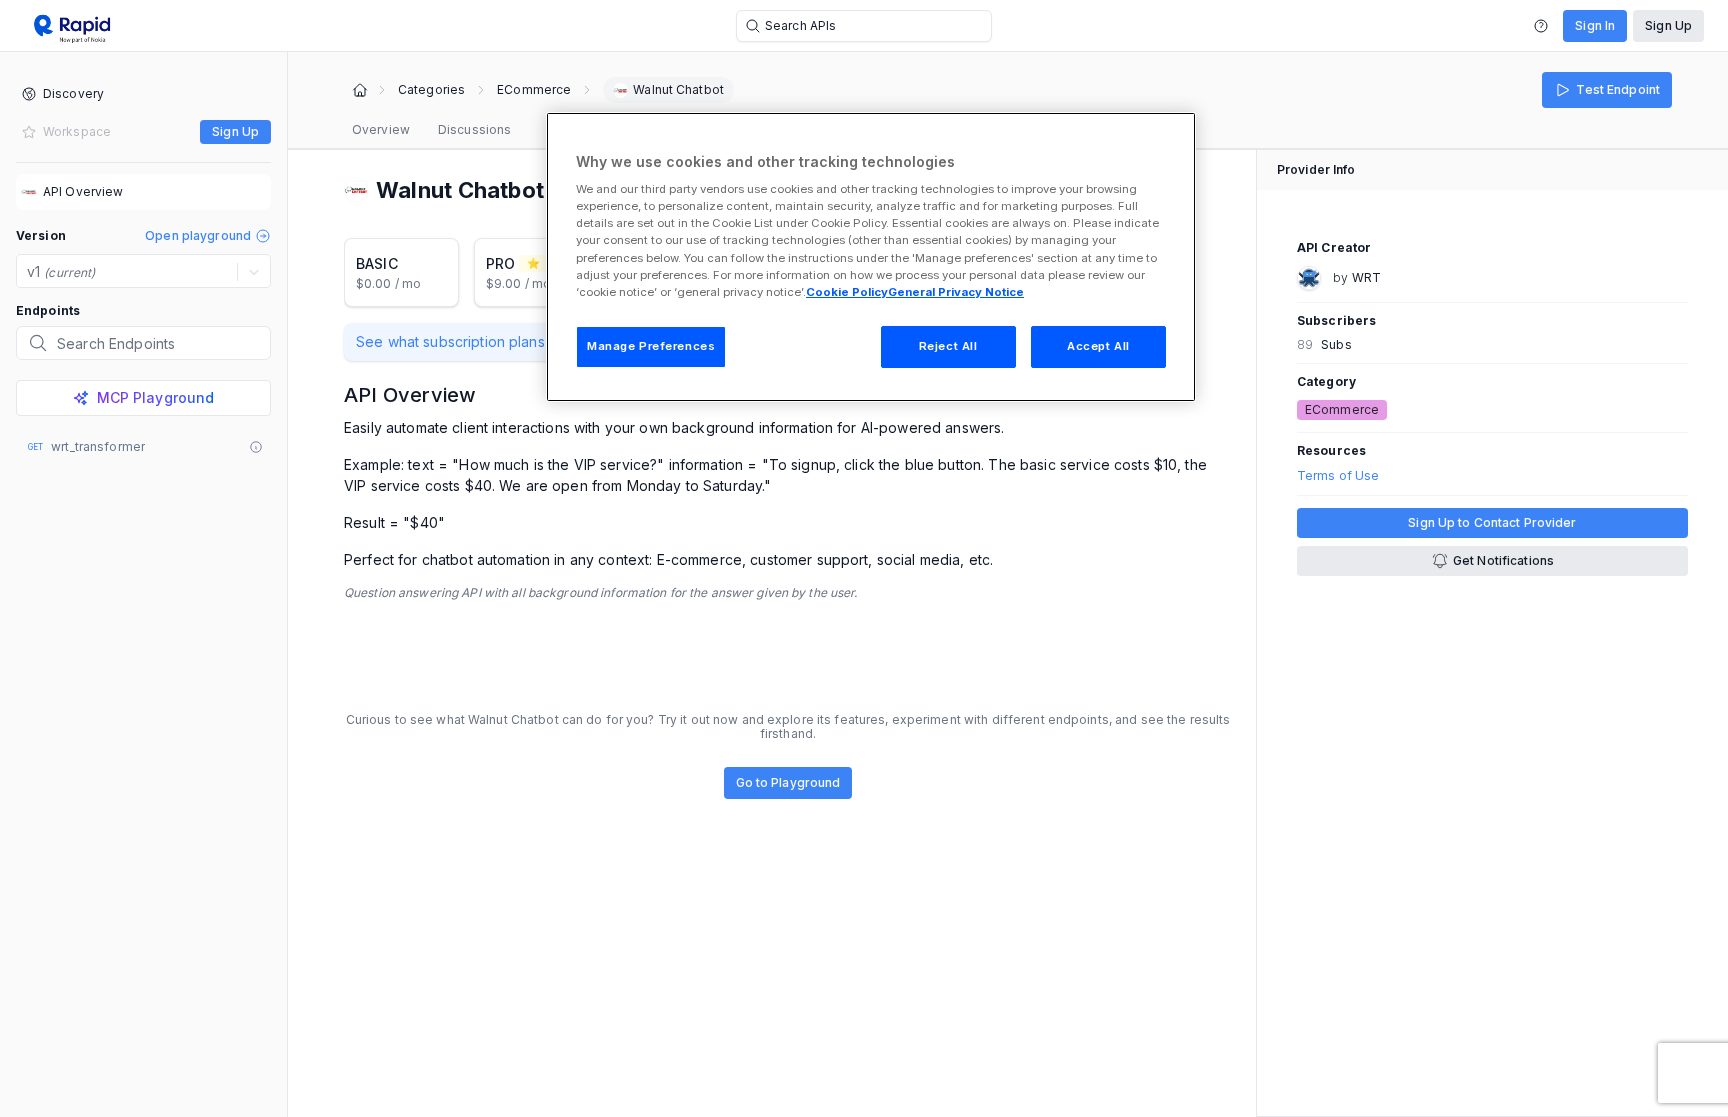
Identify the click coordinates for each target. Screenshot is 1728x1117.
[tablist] (431, 130)
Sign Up (1668, 25)
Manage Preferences (651, 346)
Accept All (1098, 346)
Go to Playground (788, 782)
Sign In (1595, 25)
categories (431, 90)
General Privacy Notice (956, 292)
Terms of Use (1338, 476)
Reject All (948, 346)
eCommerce (534, 90)
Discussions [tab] (474, 129)
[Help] (1541, 26)
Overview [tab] (381, 129)
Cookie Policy (847, 292)
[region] (871, 257)
